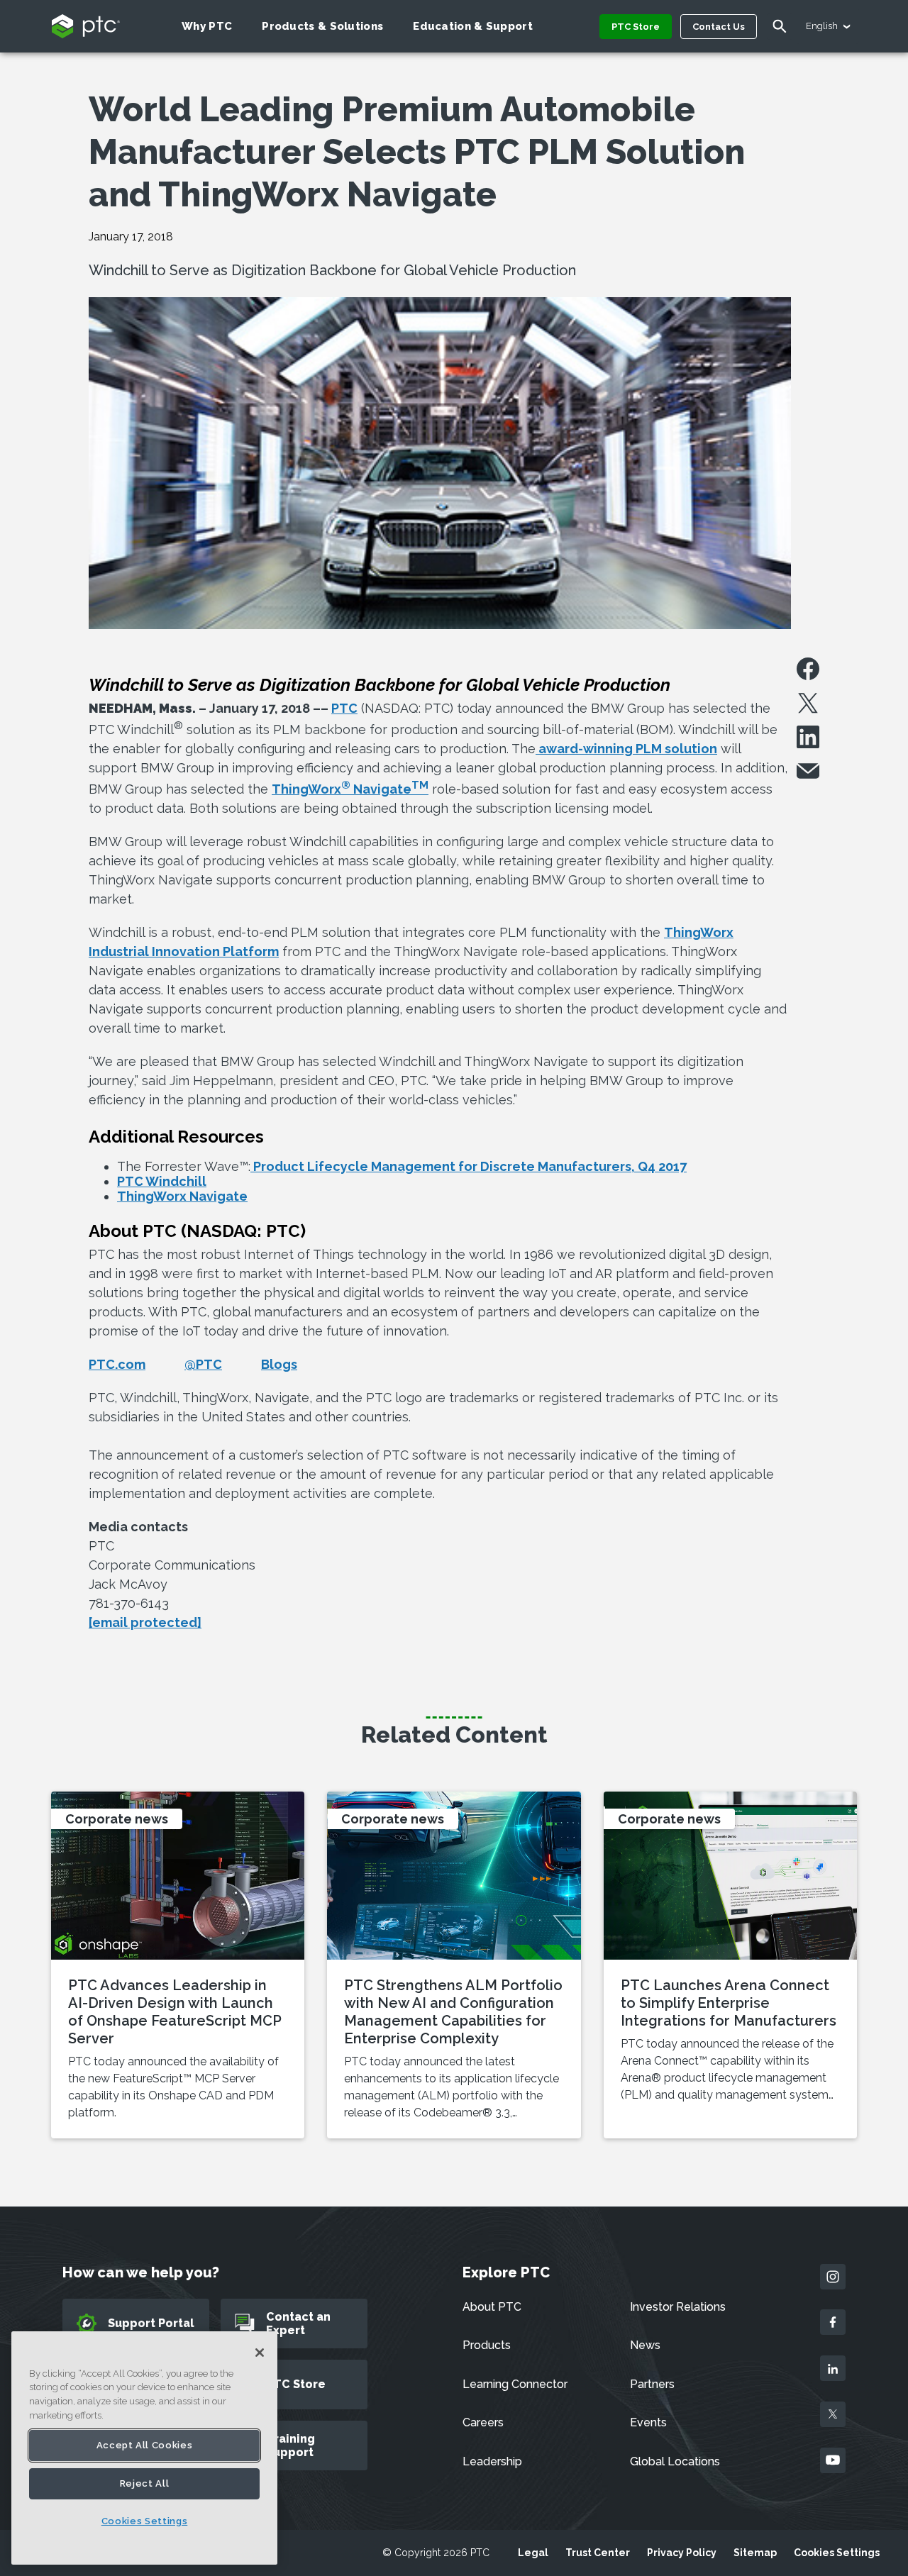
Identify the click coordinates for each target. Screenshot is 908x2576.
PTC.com (117, 1364)
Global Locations (675, 2461)
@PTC (203, 1364)
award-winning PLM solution (626, 749)
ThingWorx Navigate (350, 789)
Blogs (279, 1364)
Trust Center (598, 2553)
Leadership (492, 2461)
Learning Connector (515, 2384)
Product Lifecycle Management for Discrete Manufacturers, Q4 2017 (469, 1166)
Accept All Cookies (145, 2445)
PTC (344, 708)
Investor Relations (678, 2307)
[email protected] (145, 1622)
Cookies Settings (837, 2553)
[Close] (260, 2353)
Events (648, 2422)
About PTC (492, 2307)
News (645, 2345)
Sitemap (755, 2553)
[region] (144, 2448)
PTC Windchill (162, 1181)
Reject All (145, 2483)
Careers (483, 2422)
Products (487, 2345)
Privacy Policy (682, 2553)
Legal (533, 2553)
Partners (652, 2384)
